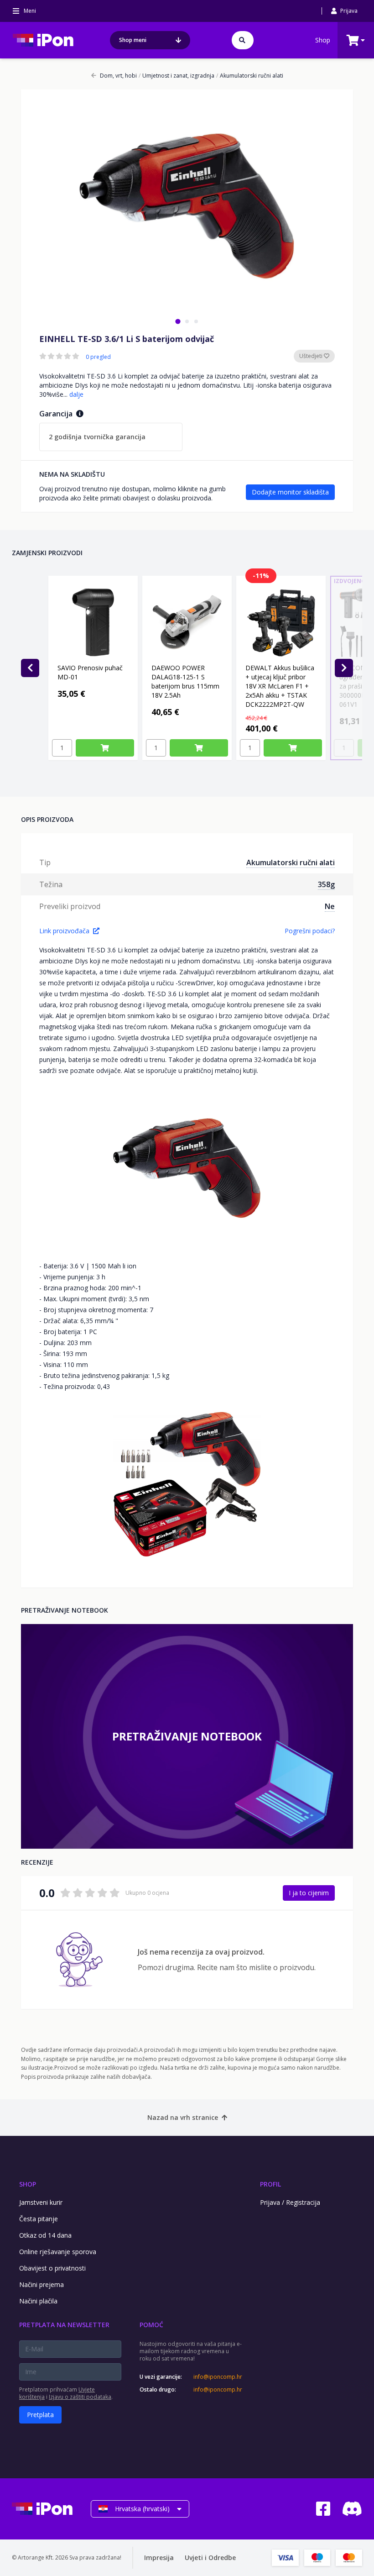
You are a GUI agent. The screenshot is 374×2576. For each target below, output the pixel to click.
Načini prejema (42, 2284)
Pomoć (151, 2325)
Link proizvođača (64, 931)
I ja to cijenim (309, 1893)
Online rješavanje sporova (58, 2252)
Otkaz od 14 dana (45, 2235)
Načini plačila (38, 2301)
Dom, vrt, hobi (118, 76)
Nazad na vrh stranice (183, 2117)
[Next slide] (344, 668)
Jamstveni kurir (41, 2202)
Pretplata (40, 2415)
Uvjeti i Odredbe (210, 2558)
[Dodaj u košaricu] (105, 748)
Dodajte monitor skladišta (290, 492)
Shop (323, 40)
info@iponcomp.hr (218, 2377)
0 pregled (98, 357)
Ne (330, 906)
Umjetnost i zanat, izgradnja (177, 76)
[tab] (178, 321)
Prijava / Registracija (290, 2202)
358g (326, 884)
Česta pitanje (39, 2219)
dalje (76, 394)
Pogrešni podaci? (310, 931)
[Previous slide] (30, 668)
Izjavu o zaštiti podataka (80, 2397)
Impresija (159, 2558)
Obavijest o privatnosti (52, 2268)
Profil (270, 2184)
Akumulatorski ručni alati (250, 76)
